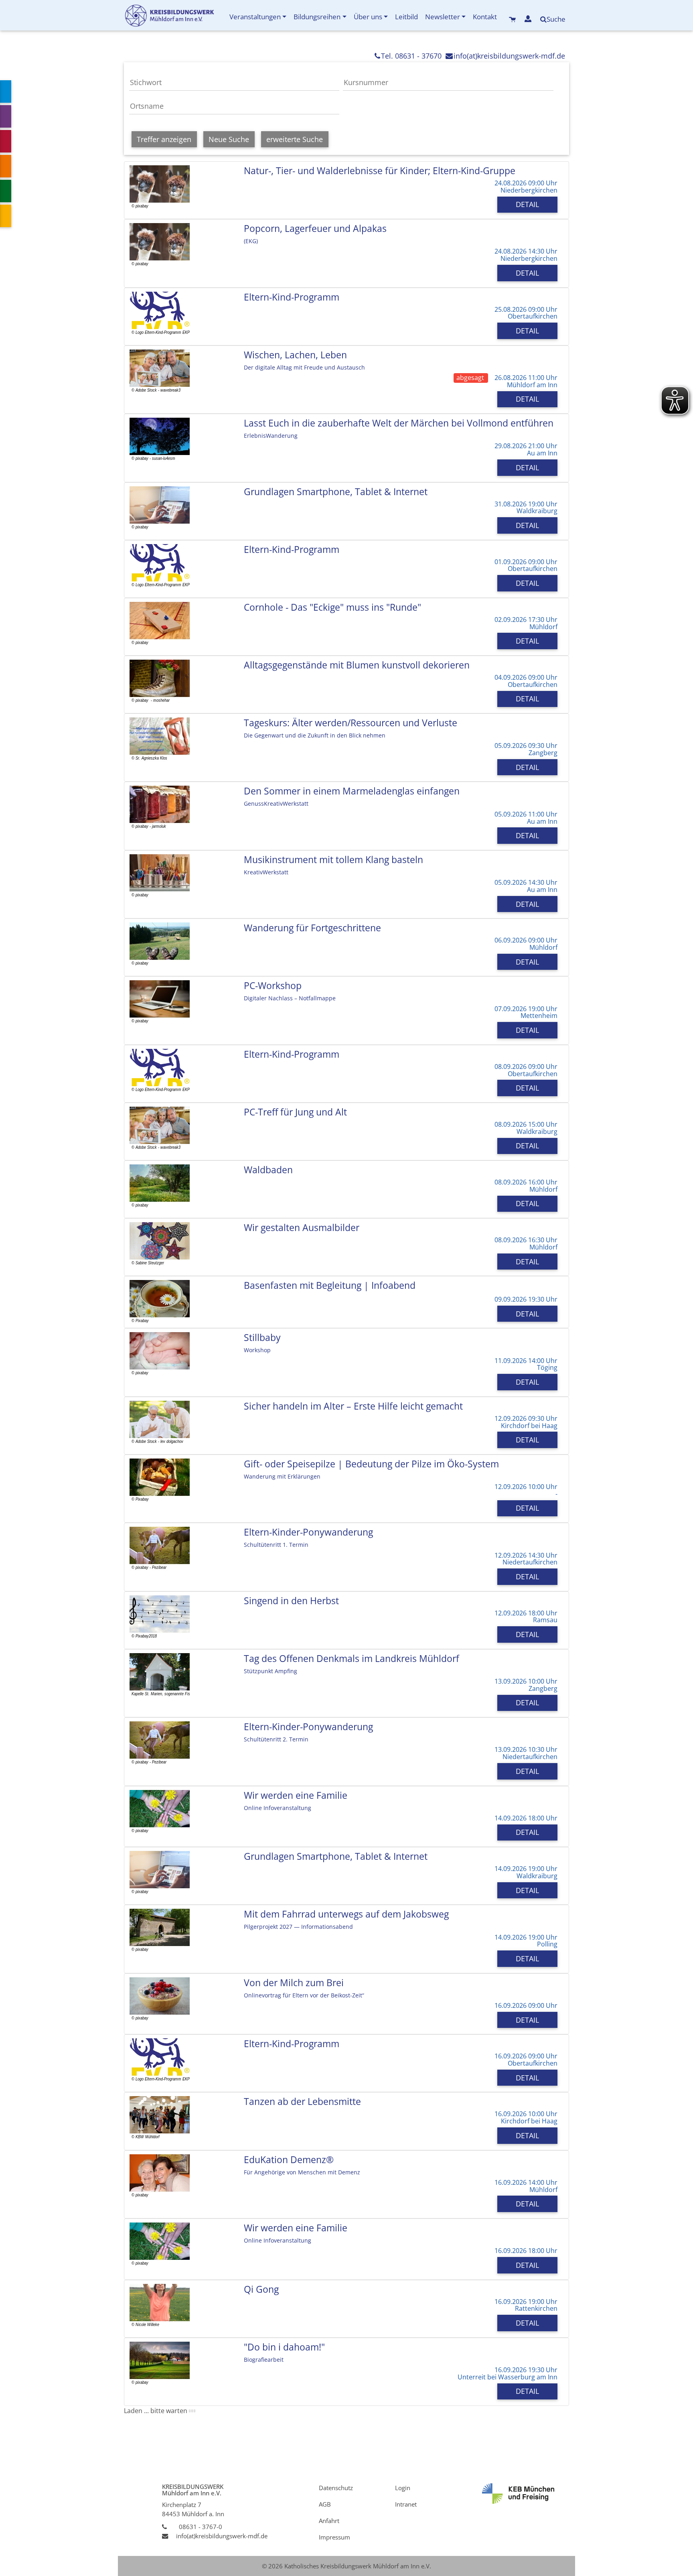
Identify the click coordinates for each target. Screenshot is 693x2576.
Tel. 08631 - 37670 (411, 56)
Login (403, 2488)
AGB (325, 2504)
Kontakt (485, 17)
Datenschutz (336, 2488)
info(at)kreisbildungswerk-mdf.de (509, 56)
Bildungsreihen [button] (317, 17)
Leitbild (406, 17)
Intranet (406, 2504)
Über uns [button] (368, 17)
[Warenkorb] (513, 19)
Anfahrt (329, 2520)
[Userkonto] (529, 19)
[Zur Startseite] (175, 15)
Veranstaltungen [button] (255, 17)
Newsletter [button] (443, 17)
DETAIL (527, 204)
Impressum (334, 2537)
